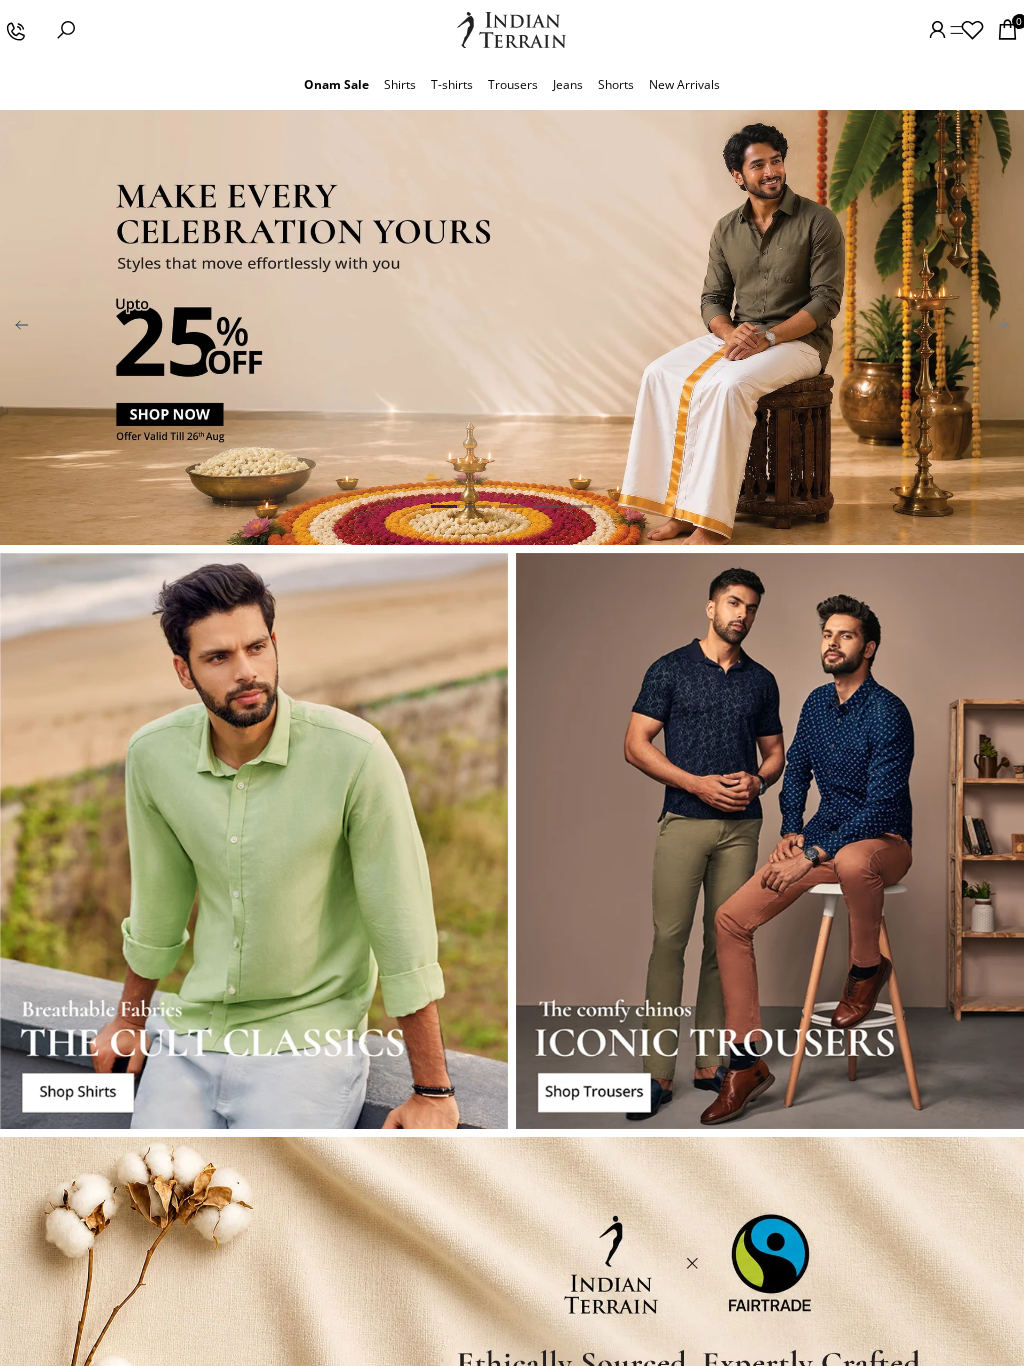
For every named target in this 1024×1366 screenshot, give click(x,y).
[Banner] (512, 327)
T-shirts (452, 84)
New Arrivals (684, 84)
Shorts (616, 84)
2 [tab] (478, 507)
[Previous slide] (22, 327)
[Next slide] (1002, 327)
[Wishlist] (972, 30)
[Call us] (15, 30)
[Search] (66, 30)
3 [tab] (512, 507)
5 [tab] (580, 507)
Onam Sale (336, 84)
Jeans (568, 84)
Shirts (400, 84)
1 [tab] (444, 507)
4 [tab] (546, 507)
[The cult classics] (254, 841)
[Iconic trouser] (770, 841)
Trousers (513, 84)
